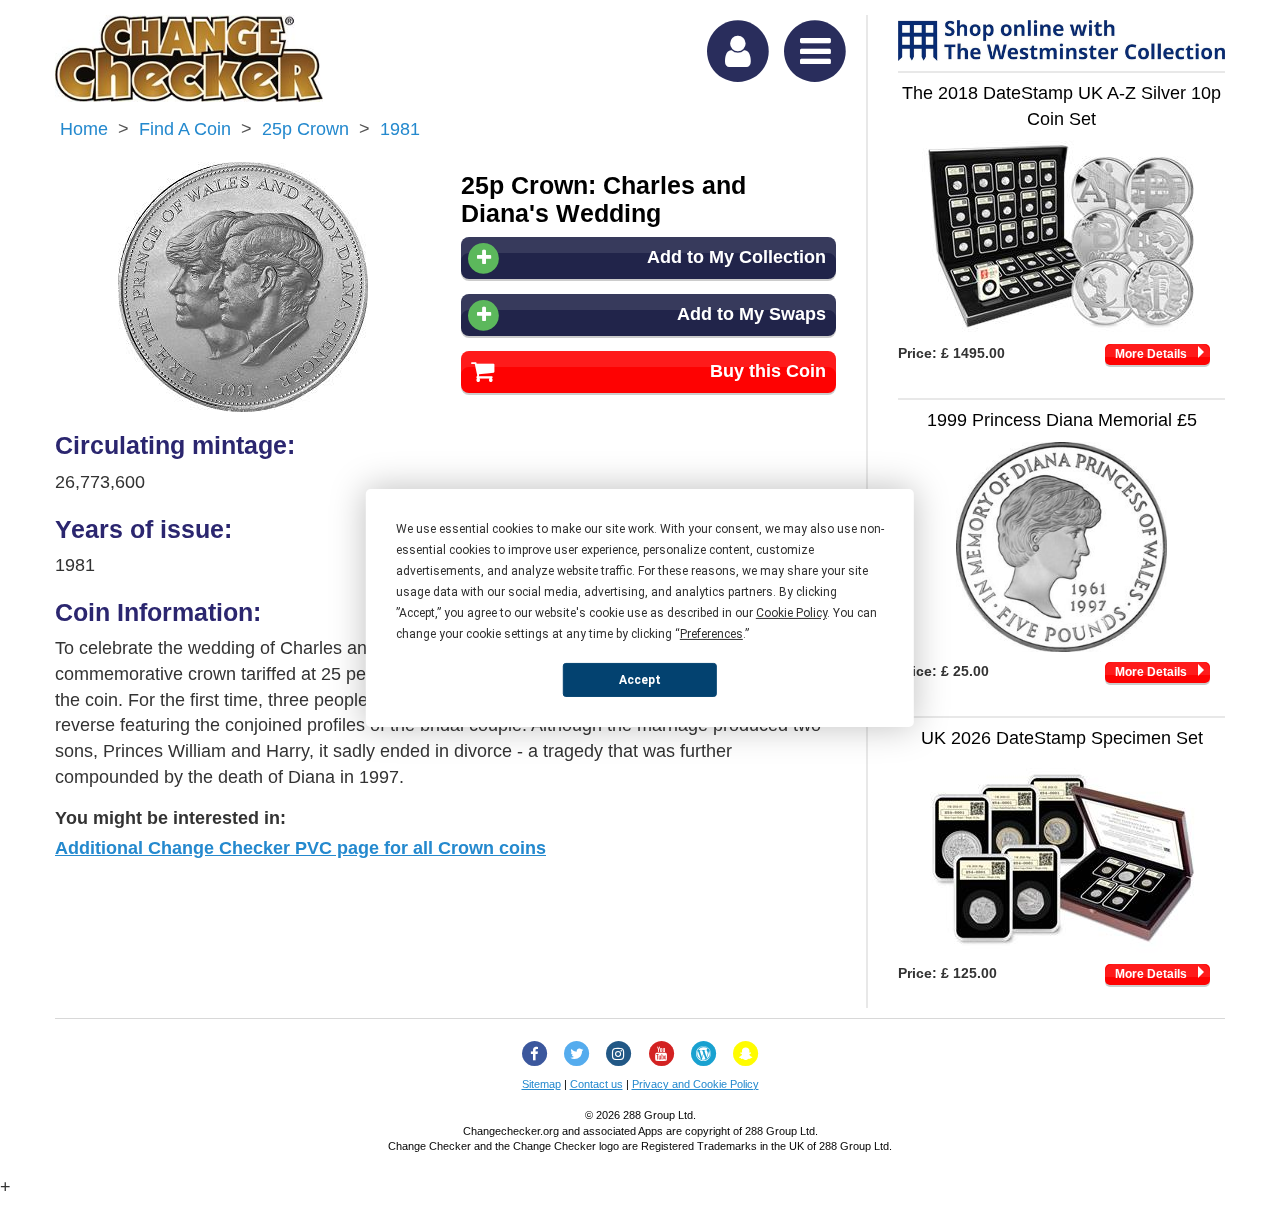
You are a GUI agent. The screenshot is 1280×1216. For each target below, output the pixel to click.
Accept (640, 679)
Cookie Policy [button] (791, 613)
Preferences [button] (711, 634)
